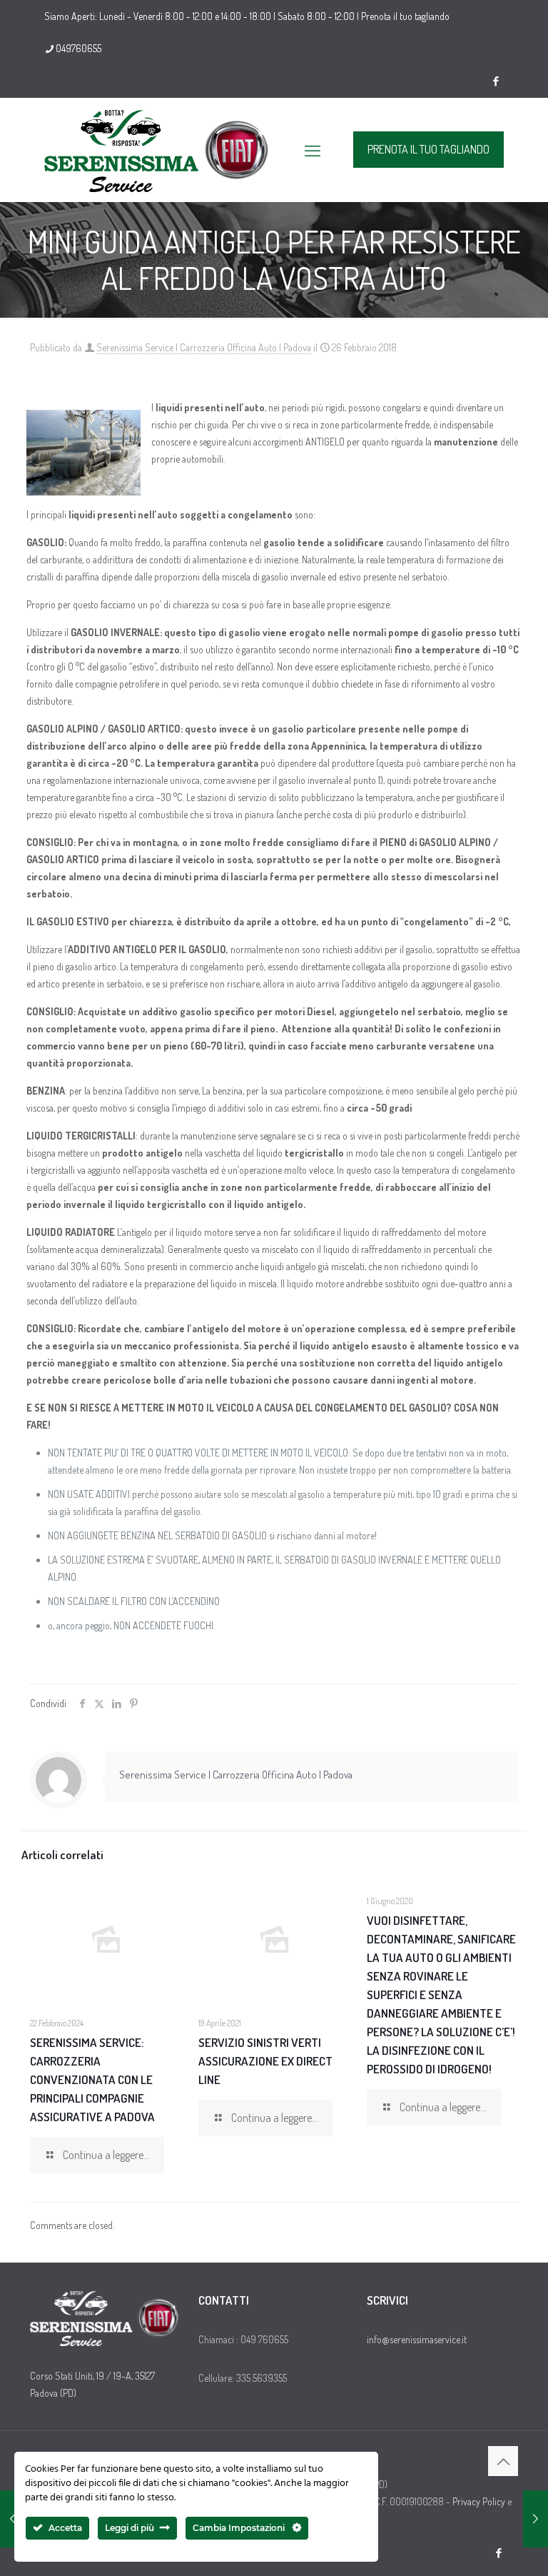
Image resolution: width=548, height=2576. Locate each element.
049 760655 (264, 2339)
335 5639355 (262, 2378)
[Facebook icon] (496, 81)
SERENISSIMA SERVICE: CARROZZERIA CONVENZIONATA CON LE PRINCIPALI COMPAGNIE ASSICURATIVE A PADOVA (92, 2079)
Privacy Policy (479, 2501)
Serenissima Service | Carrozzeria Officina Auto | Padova (204, 347)
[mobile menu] (313, 150)
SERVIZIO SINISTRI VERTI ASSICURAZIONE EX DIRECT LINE (265, 2061)
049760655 (78, 48)
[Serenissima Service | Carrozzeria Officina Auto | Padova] (158, 150)
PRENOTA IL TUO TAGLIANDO (428, 149)
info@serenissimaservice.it (417, 2339)
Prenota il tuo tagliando (405, 16)
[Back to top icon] (503, 2461)
